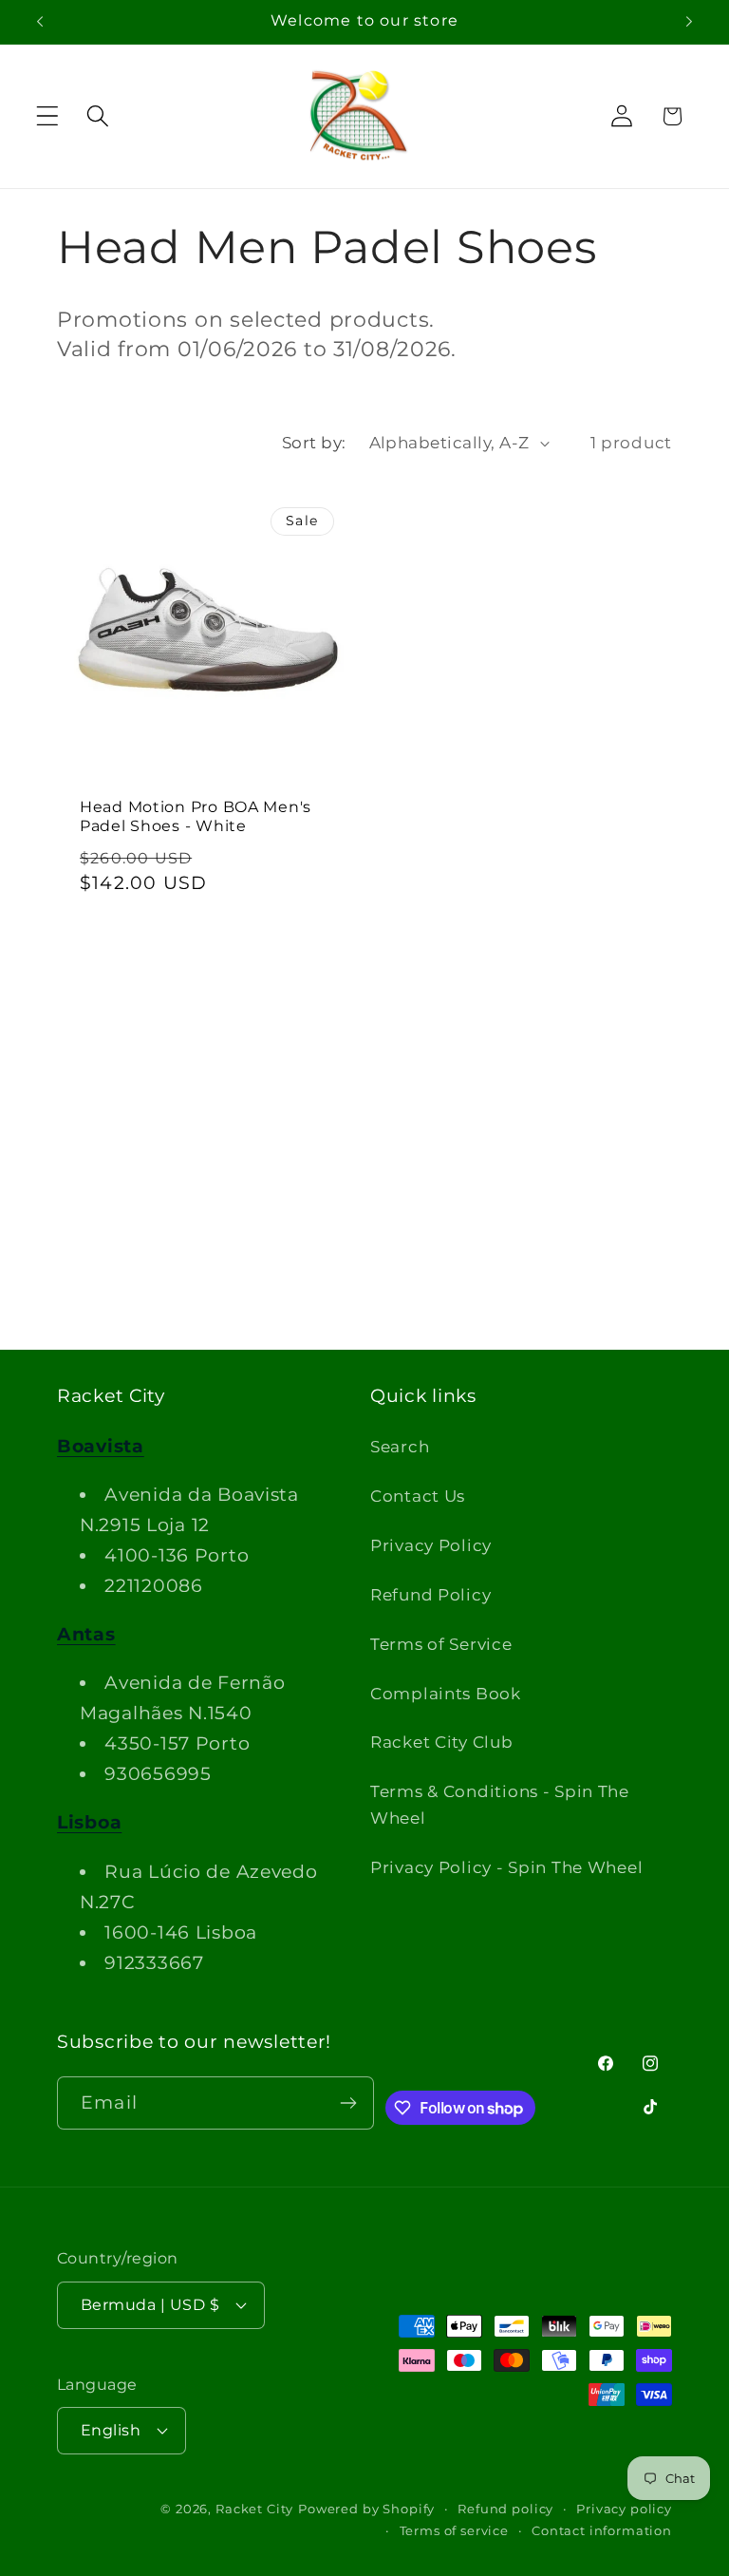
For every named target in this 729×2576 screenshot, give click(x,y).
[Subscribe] (348, 2103)
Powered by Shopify (366, 2509)
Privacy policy (624, 2509)
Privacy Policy (431, 1545)
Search (400, 1447)
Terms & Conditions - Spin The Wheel (500, 1805)
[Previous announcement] (40, 22)
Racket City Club (442, 1742)
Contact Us (418, 1496)
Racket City (254, 2509)
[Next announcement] (689, 22)
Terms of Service (441, 1644)
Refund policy (505, 2509)
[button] (48, 116)
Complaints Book (446, 1694)
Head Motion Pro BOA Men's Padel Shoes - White (196, 816)
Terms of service (454, 2530)
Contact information (602, 2530)
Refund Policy (430, 1595)
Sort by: (314, 443)
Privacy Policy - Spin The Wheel (506, 1867)
